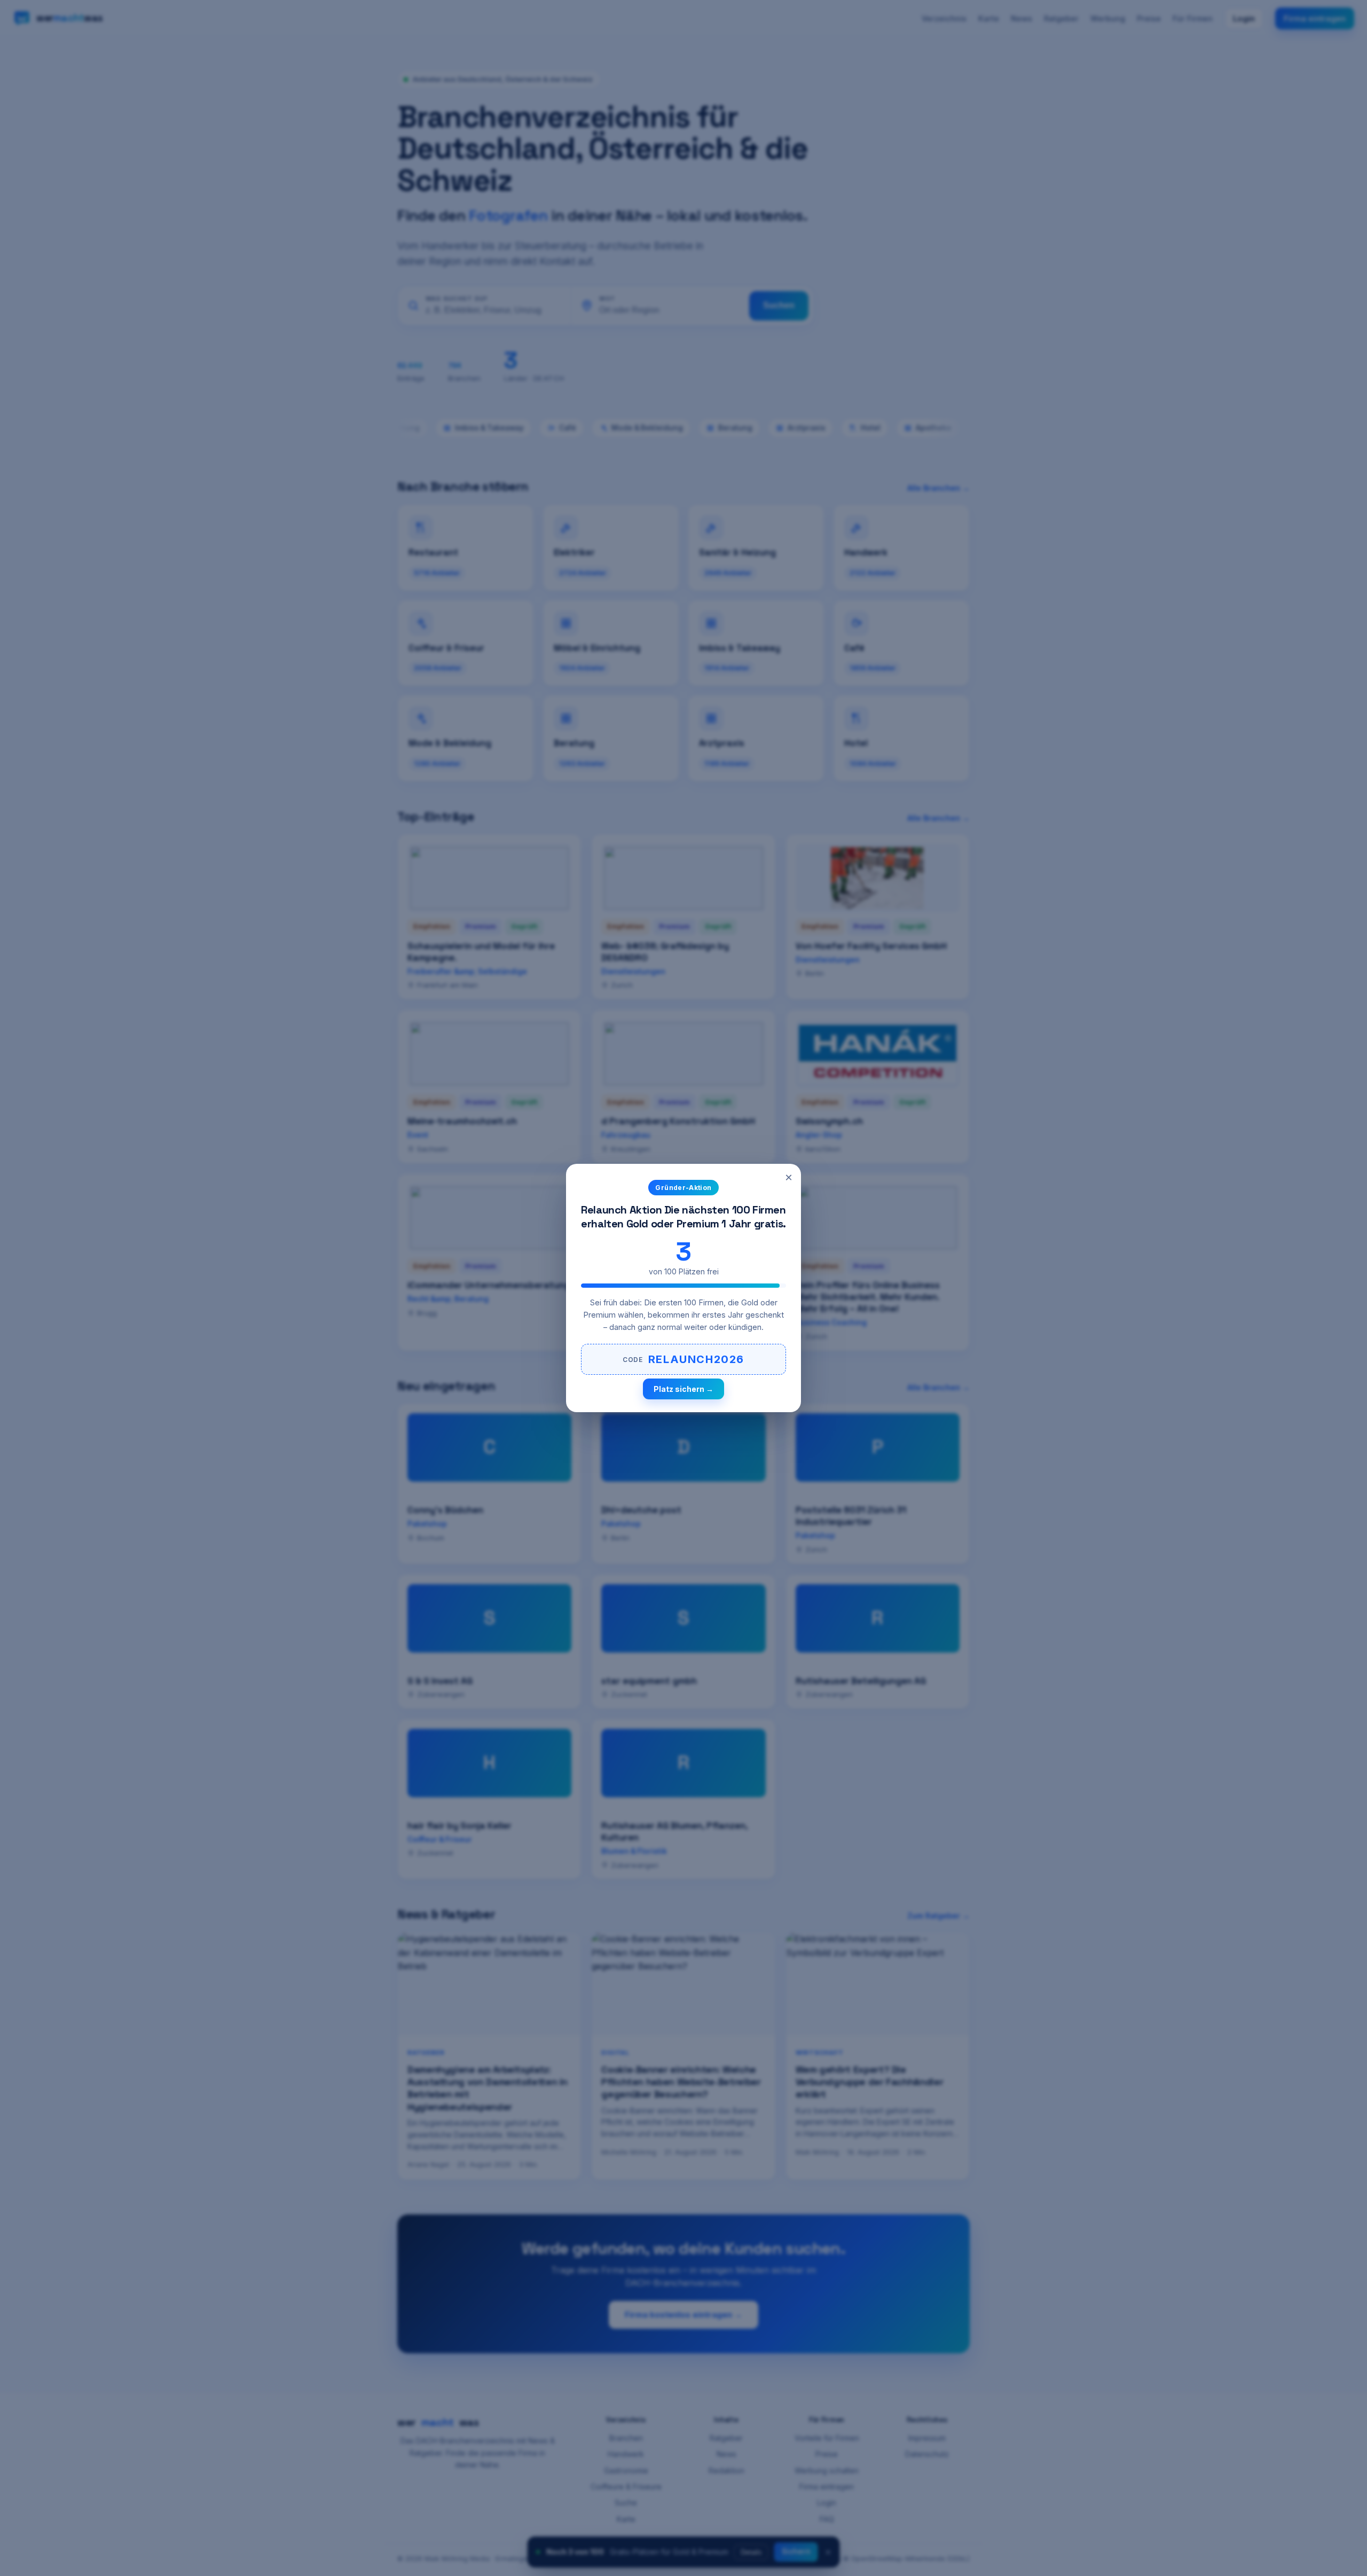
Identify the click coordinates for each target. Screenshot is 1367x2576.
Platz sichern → (683, 1389)
